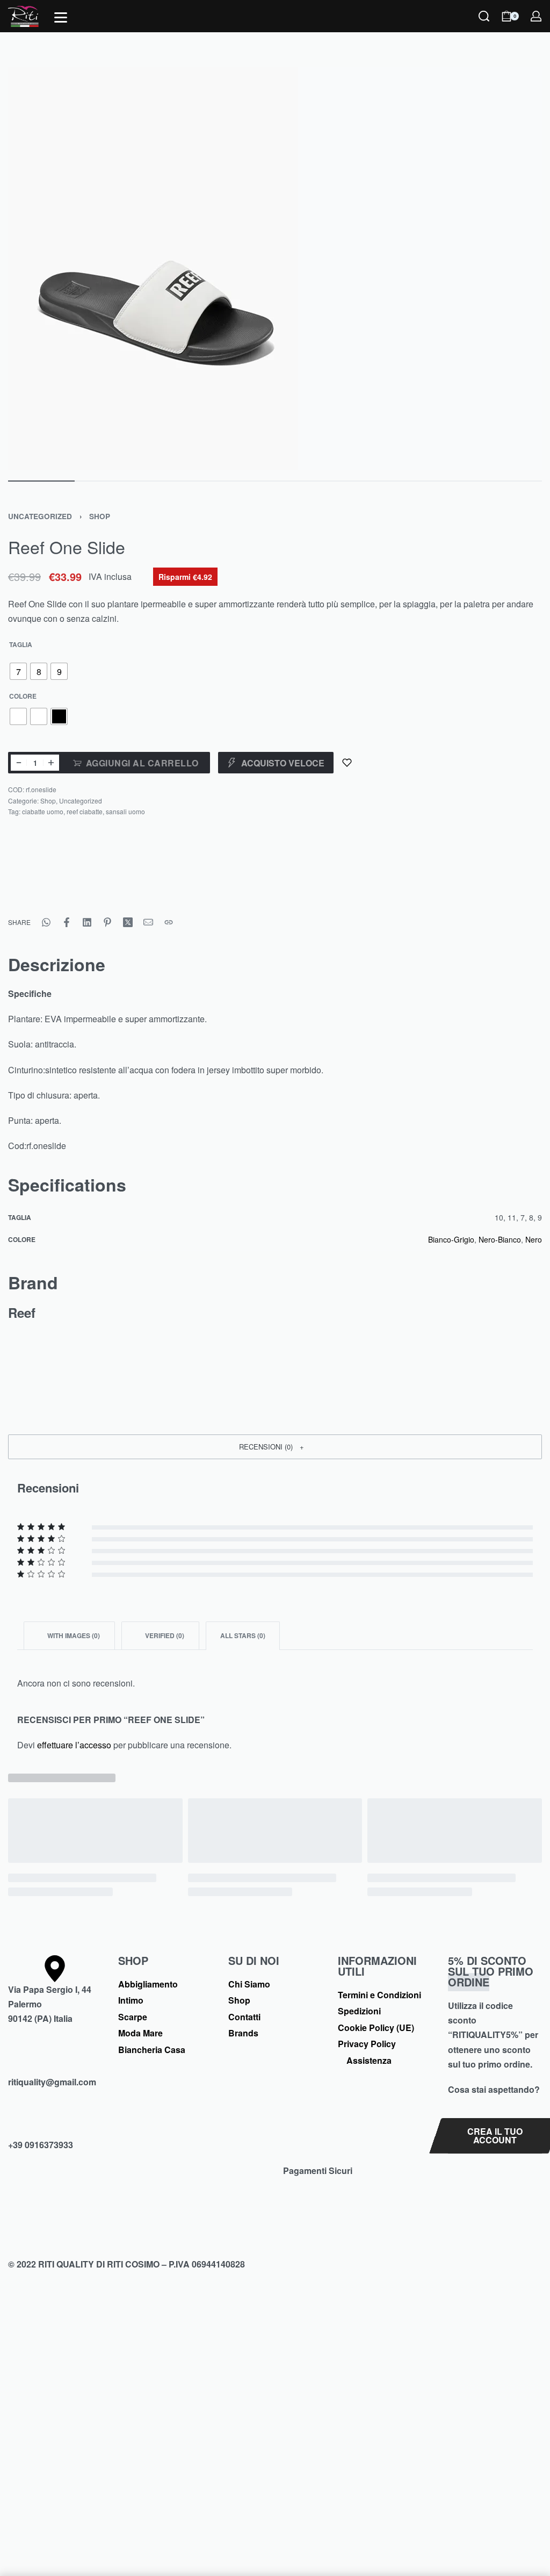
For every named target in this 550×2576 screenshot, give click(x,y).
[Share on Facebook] (67, 922)
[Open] (61, 17)
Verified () (164, 1635)
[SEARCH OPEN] (484, 16)
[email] (55, 2061)
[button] (275, 1447)
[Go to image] (41, 481)
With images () (73, 1635)
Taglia (21, 645)
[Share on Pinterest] (107, 922)
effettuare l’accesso (74, 1745)
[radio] (18, 671)
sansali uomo (125, 811)
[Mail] (148, 922)
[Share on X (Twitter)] (128, 922)
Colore (23, 697)
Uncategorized (40, 516)
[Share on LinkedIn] (87, 922)
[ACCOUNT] (536, 16)
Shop (100, 516)
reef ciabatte (85, 811)
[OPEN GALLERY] (275, 268)
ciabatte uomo (43, 811)
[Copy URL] (169, 922)
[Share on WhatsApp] (46, 922)
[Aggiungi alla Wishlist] (347, 763)
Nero (534, 1239)
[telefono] (55, 2124)
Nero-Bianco (500, 1239)
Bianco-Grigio (451, 1239)
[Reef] (48, 877)
